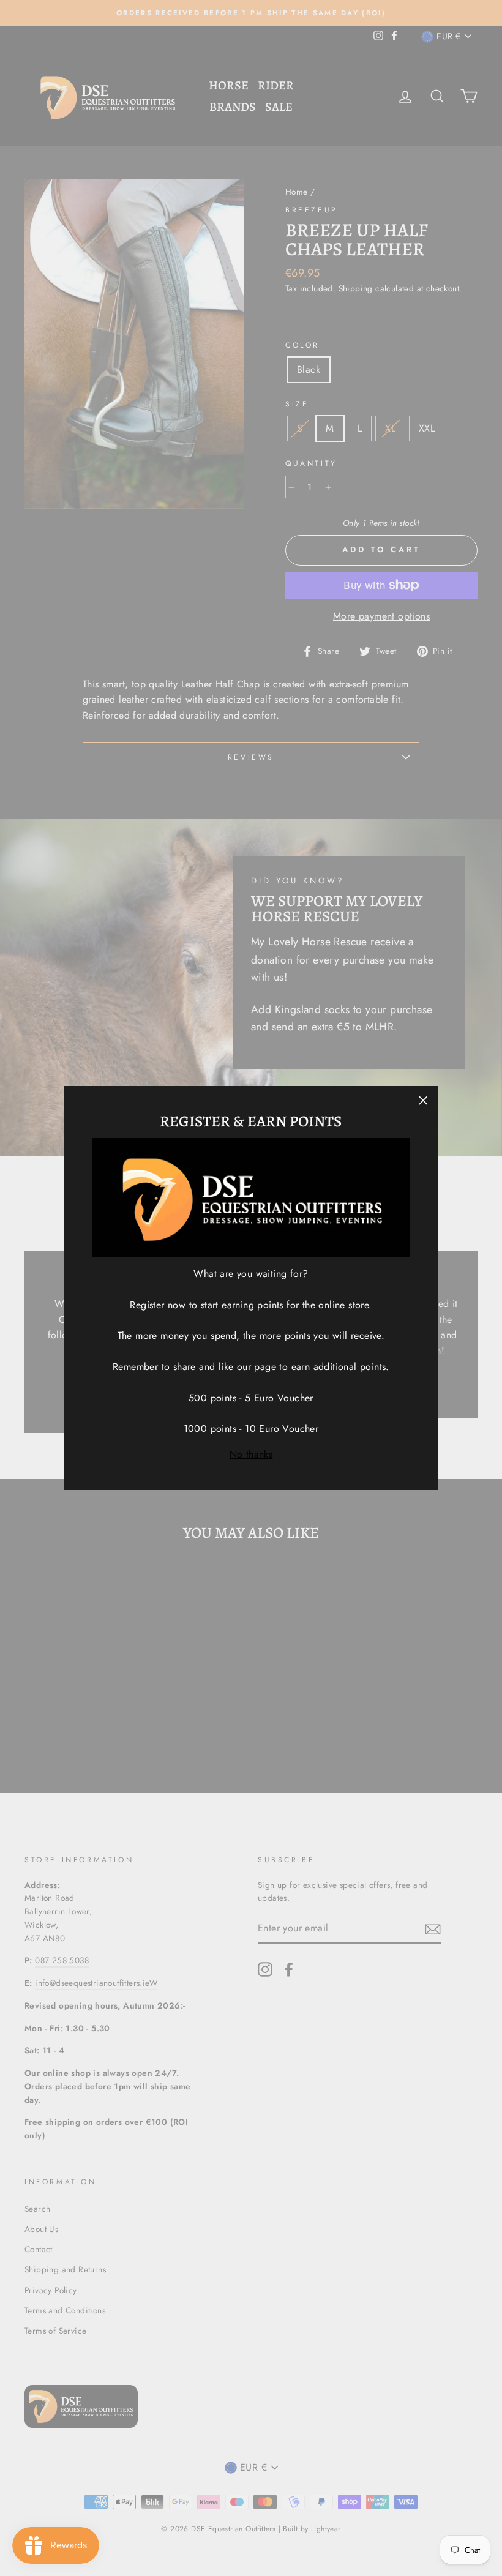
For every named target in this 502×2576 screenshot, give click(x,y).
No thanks (251, 1454)
